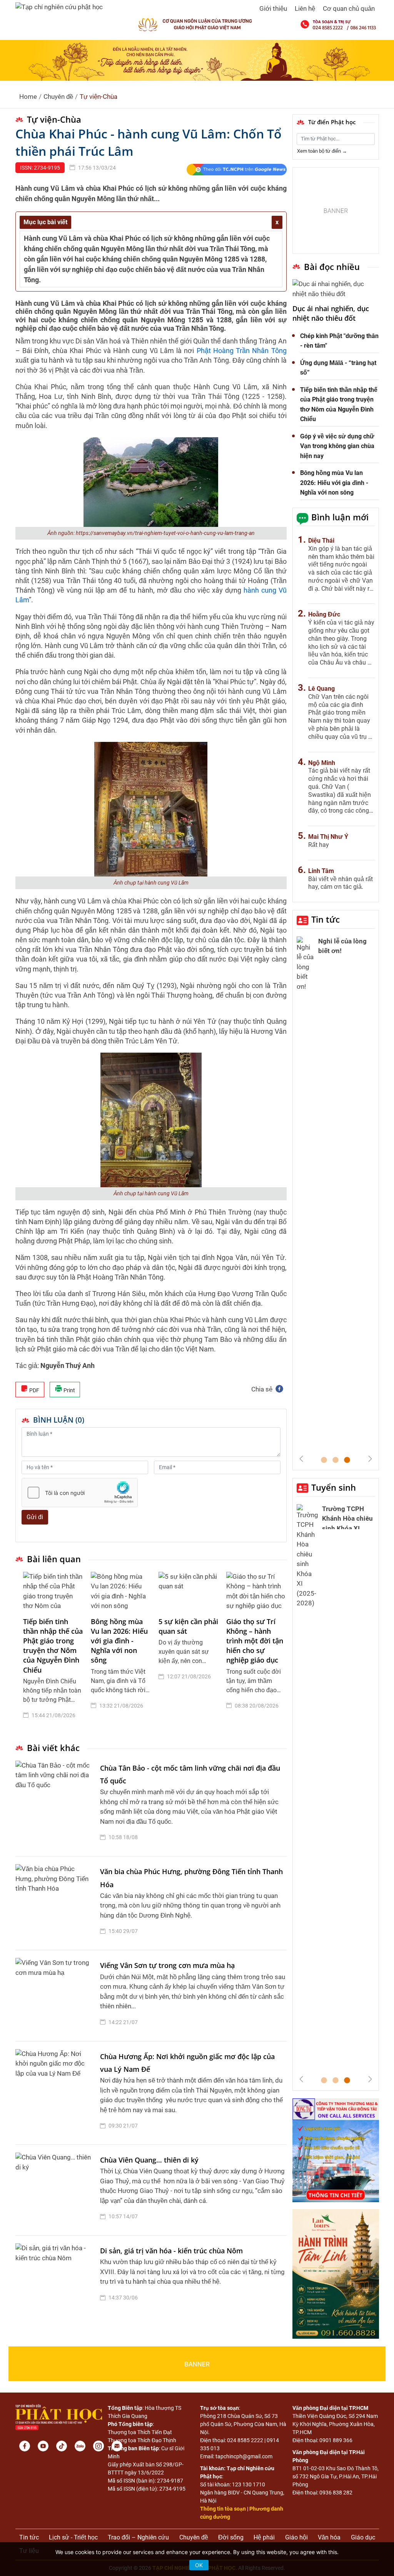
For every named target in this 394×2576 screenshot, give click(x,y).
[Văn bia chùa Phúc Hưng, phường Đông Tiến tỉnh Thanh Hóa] (56, 1903)
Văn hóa (329, 2537)
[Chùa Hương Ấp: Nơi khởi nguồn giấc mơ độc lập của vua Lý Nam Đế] (56, 2093)
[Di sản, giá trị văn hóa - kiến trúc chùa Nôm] (56, 2276)
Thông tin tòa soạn (223, 2509)
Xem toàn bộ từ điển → (322, 151)
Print (69, 1390)
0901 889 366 (336, 2440)
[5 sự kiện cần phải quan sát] (189, 1591)
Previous (301, 1459)
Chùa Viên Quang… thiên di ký (149, 2160)
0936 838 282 (336, 2493)
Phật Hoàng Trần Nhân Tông (242, 351)
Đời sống (231, 2537)
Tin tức (326, 919)
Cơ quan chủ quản (349, 8)
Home (28, 97)
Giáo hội (296, 2537)
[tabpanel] (53, 1651)
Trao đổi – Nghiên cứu (138, 2537)
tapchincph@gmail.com (244, 2456)
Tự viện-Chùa (98, 97)
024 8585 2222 (245, 2440)
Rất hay (319, 845)
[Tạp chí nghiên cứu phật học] (59, 7)
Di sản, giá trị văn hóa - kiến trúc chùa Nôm (171, 2251)
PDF (34, 1390)
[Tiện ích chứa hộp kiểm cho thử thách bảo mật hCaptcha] (80, 1493)
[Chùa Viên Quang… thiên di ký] (56, 2190)
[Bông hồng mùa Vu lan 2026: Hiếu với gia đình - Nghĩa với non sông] (121, 1591)
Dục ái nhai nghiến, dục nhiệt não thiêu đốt (331, 313)
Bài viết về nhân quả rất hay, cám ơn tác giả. (341, 883)
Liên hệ (305, 8)
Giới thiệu (273, 8)
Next (370, 1459)
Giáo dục (363, 2537)
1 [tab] (324, 1460)
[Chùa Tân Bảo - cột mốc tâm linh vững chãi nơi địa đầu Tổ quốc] (56, 1805)
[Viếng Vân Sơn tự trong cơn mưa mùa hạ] (56, 1995)
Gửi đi (35, 1517)
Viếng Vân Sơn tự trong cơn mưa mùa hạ (167, 1965)
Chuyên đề (58, 97)
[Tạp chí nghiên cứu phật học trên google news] (236, 170)
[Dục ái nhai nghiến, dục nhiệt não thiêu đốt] (336, 289)
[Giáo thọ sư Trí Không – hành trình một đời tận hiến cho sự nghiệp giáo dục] (256, 1591)
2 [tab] (336, 1460)
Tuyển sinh (334, 1487)
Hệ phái (264, 2537)
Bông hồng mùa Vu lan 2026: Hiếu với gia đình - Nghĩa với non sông (119, 1641)
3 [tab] (347, 1460)
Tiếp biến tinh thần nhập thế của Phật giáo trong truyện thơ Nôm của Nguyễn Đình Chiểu (53, 1646)
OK (199, 2565)
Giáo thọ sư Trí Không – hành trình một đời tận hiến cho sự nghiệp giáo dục (255, 1641)
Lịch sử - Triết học (73, 2537)
